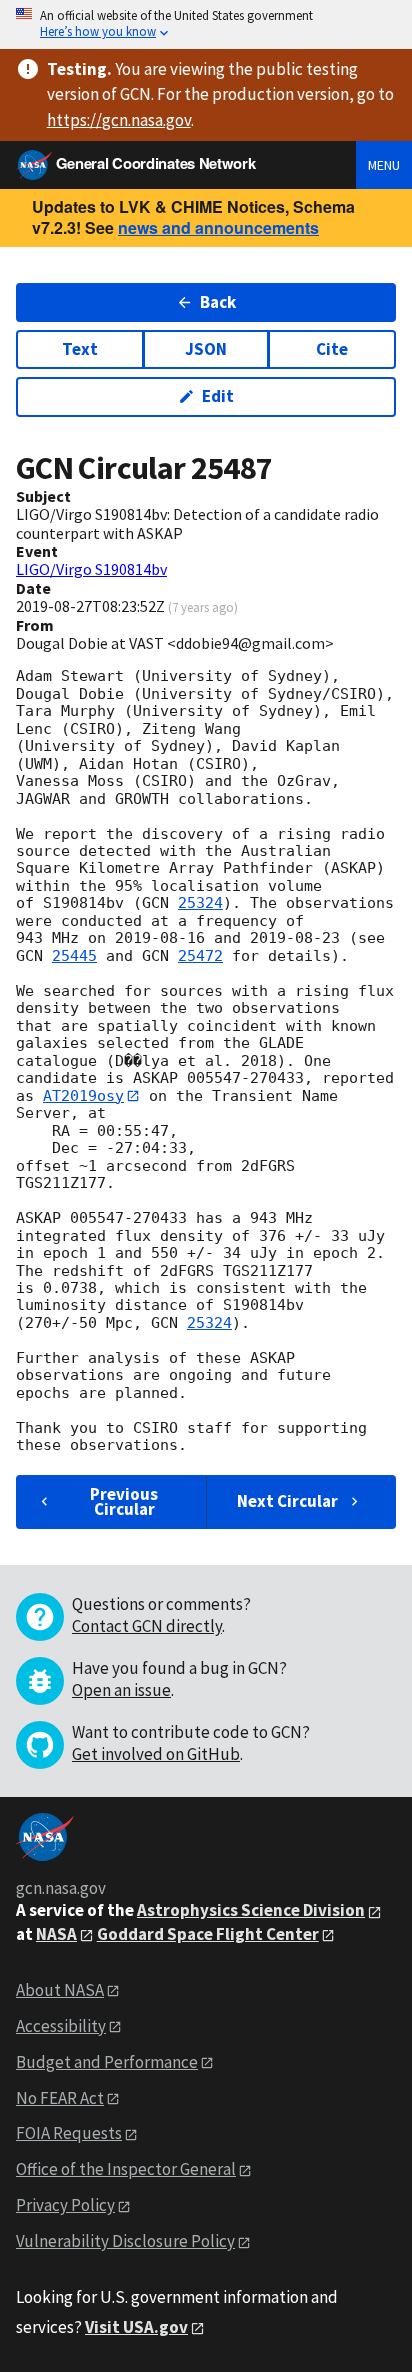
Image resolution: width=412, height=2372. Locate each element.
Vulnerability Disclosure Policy (125, 2241)
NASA (56, 1934)
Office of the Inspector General (126, 2169)
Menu (384, 165)
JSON (206, 349)
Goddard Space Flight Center (208, 1934)
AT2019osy (83, 1096)
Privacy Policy (65, 2205)
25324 (200, 903)
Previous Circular (124, 1501)
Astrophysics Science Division (251, 1910)
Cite (332, 349)
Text (80, 349)
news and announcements (218, 227)
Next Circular (287, 1501)
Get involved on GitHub (156, 1754)
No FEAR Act (60, 2098)
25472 (200, 956)
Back (218, 302)
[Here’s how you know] (206, 24)
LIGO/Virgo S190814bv (91, 569)
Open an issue (121, 1690)
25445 (74, 956)
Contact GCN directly (147, 1626)
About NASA (60, 1990)
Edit (218, 396)
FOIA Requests (69, 2133)
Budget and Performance (107, 2062)
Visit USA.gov (136, 2327)
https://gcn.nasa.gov (119, 120)
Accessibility (61, 2026)
